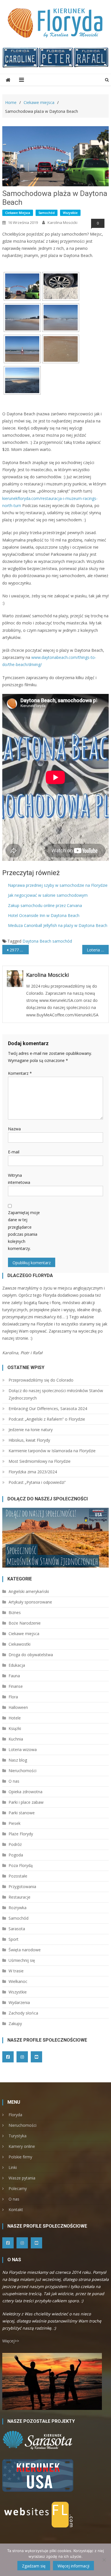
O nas (14, 1781)
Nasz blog (18, 1760)
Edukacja (17, 1665)
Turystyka (18, 2136)
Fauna (14, 1676)
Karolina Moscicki (62, 222)
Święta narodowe (25, 1950)
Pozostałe (18, 1876)
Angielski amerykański (29, 1591)
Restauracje (19, 1897)
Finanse (16, 1686)
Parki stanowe (22, 1813)
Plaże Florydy (21, 1834)
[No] (104, 2560)
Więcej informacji (73, 2566)
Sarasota (17, 1929)
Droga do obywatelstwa (31, 1655)
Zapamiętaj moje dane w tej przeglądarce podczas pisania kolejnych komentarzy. (24, 1230)
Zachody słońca (23, 2013)
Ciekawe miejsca (18, 213)
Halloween (18, 1707)
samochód (62, 941)
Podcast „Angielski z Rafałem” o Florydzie (47, 1419)
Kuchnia (16, 1739)
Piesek (15, 1823)
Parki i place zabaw (26, 1802)
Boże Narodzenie (25, 1623)
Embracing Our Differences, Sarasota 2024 (48, 1408)
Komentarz (20, 1073)
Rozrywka (18, 1908)
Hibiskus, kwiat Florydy (29, 1440)
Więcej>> (11, 2341)
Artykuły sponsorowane (30, 1602)
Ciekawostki (19, 1644)
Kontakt (16, 2210)
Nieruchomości (22, 1771)
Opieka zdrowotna (25, 1792)
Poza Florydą (21, 1865)
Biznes (15, 1612)
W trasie (16, 1971)
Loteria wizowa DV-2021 (98, 950)
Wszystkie (70, 213)
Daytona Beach (37, 941)
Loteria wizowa (23, 1749)
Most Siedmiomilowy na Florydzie (40, 1461)
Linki (13, 2167)
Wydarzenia (19, 2002)
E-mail (14, 1152)
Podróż (15, 1844)
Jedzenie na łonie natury (31, 1430)
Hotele (15, 1718)
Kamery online (22, 2146)
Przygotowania (22, 1886)
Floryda (15, 2115)
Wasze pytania (22, 2178)
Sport (14, 1939)
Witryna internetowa (19, 1179)
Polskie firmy (20, 2157)
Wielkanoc (18, 1981)
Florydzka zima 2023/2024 (33, 1472)
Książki (15, 1728)
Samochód (47, 213)
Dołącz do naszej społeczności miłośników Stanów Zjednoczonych (56, 1394)
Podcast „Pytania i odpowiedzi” (37, 1482)
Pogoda (16, 1855)
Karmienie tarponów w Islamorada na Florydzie (52, 1451)
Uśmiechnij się (22, 1960)
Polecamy (18, 2188)
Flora (13, 1697)
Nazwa (14, 1129)
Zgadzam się (34, 2566)
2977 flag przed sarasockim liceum (19, 950)
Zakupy (15, 2024)
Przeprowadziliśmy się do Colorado (41, 1380)
